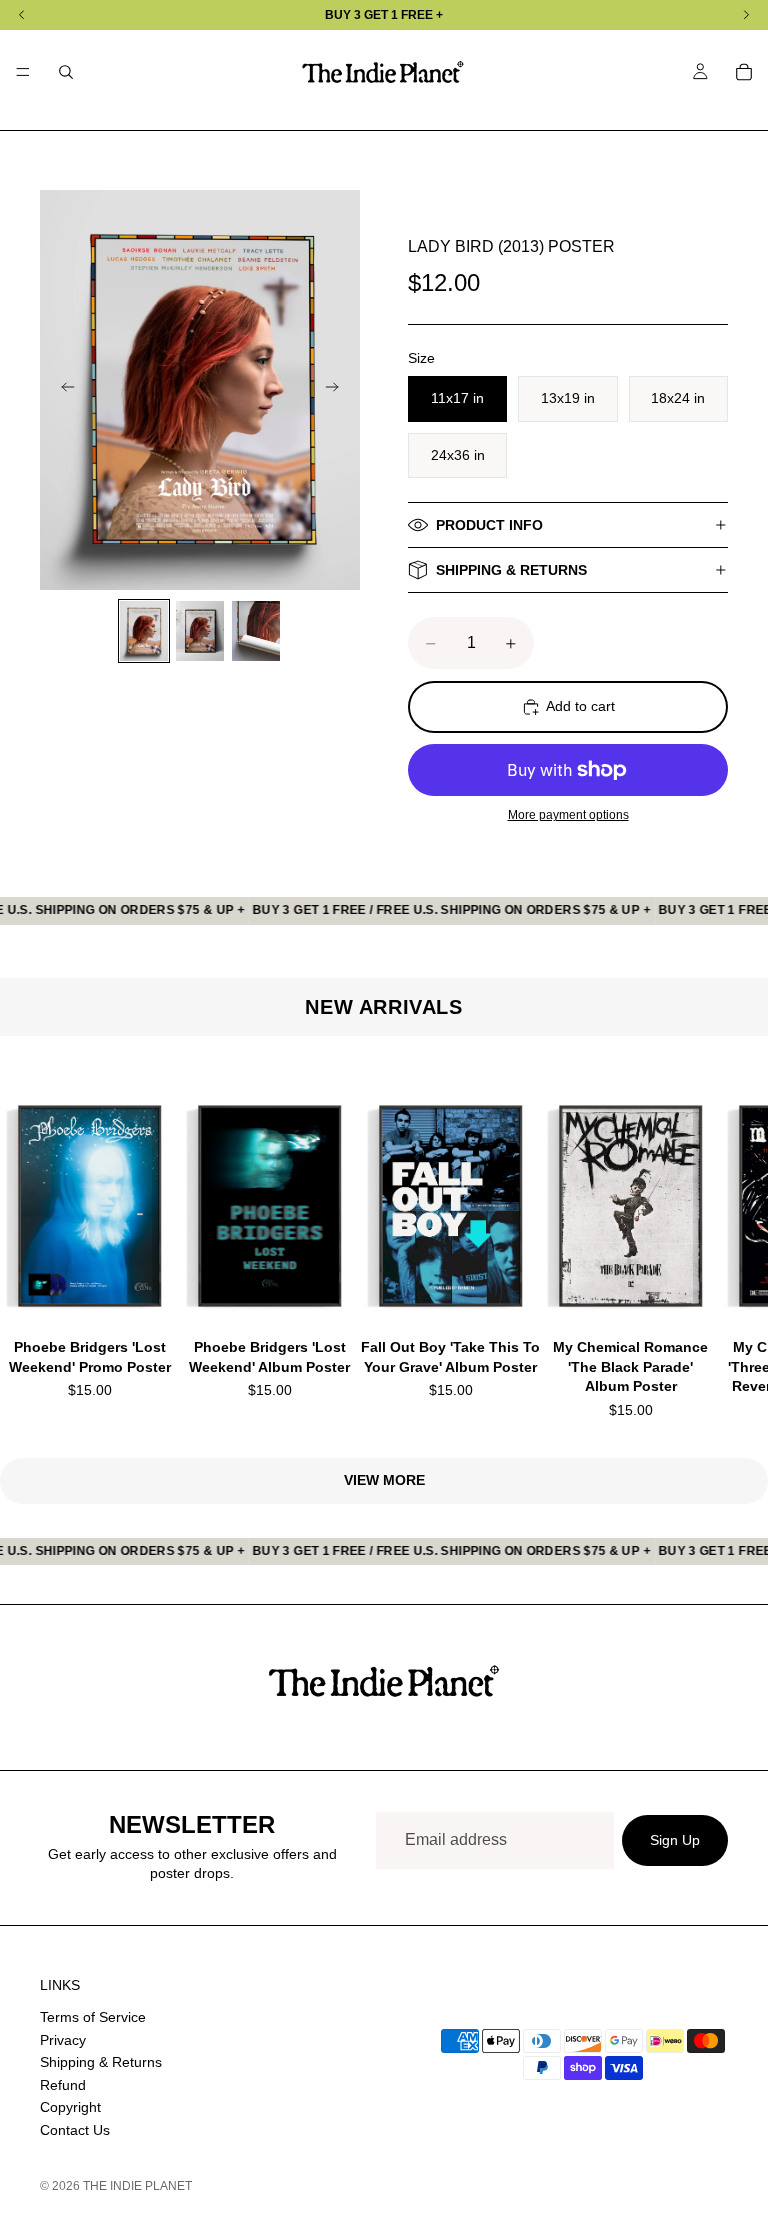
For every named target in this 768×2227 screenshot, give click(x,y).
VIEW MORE (384, 1480)
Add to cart (580, 706)
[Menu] (23, 72)
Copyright (70, 2107)
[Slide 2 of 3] (200, 631)
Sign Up (675, 1839)
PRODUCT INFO (489, 525)
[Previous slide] (62, 390)
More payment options (568, 814)
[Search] (66, 72)
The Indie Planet (137, 2186)
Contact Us (75, 2130)
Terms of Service (93, 2017)
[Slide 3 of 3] (256, 631)
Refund (63, 2084)
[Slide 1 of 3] (144, 631)
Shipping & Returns (101, 2062)
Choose (165, 1287)
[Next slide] (338, 390)
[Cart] (744, 72)
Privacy (63, 2039)
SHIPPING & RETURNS (511, 570)
